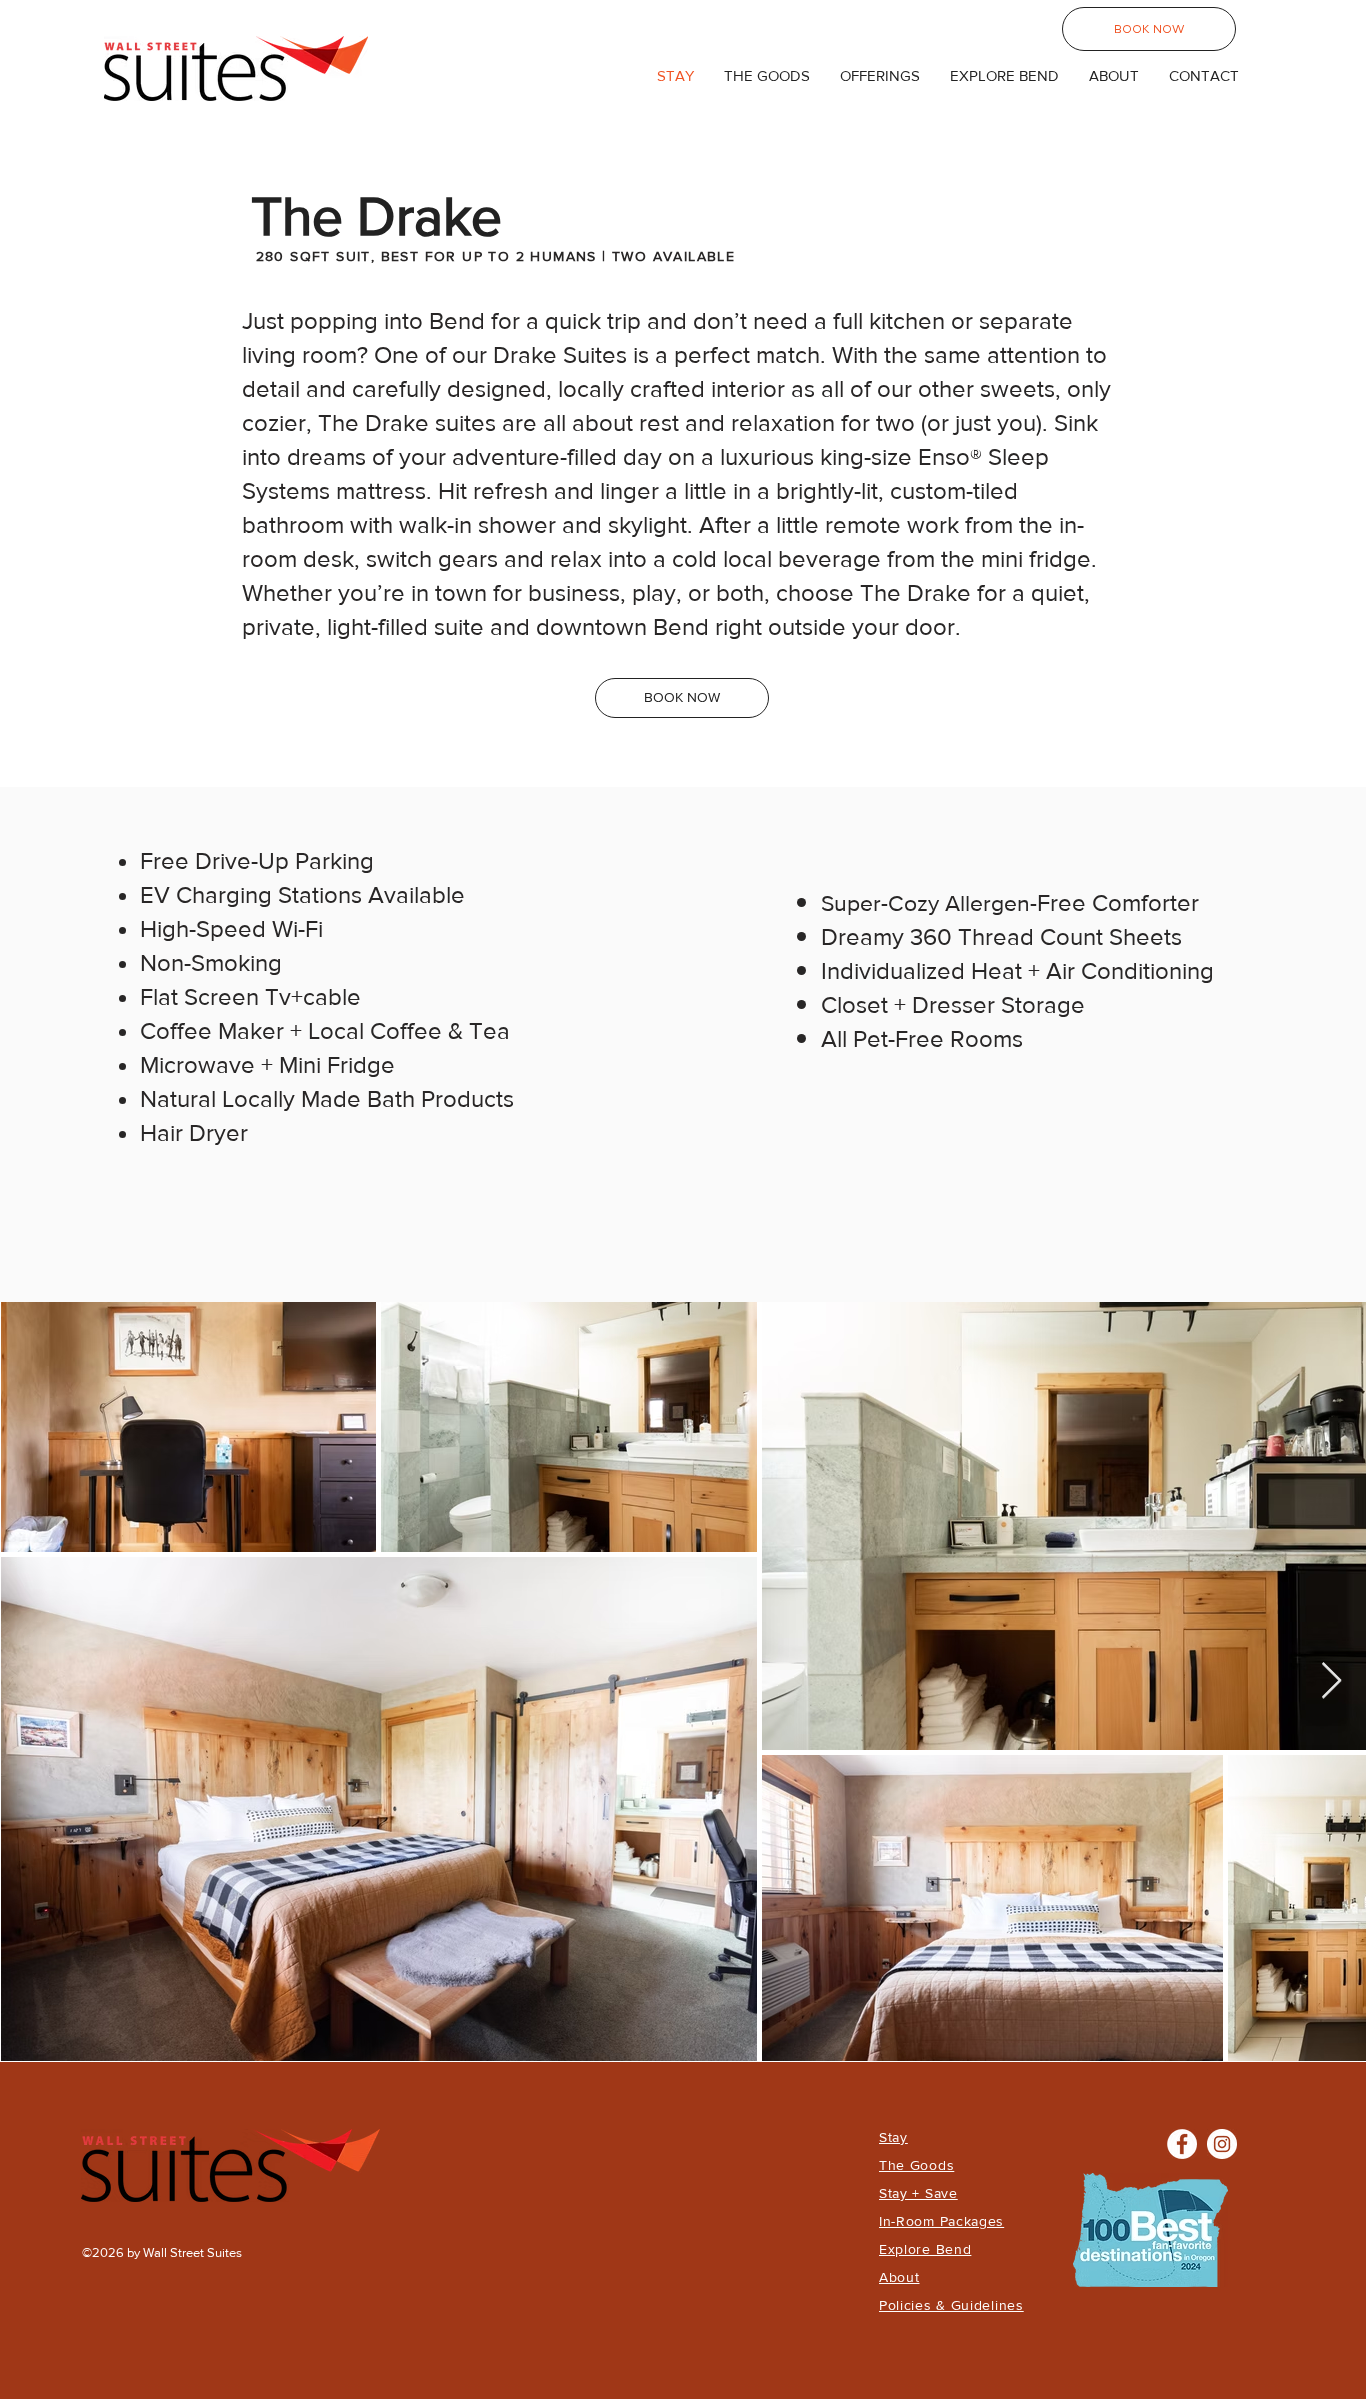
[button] (880, 76)
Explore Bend (925, 2249)
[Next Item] (1331, 1681)
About (899, 2277)
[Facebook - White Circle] (1182, 2144)
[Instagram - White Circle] (1222, 2144)
